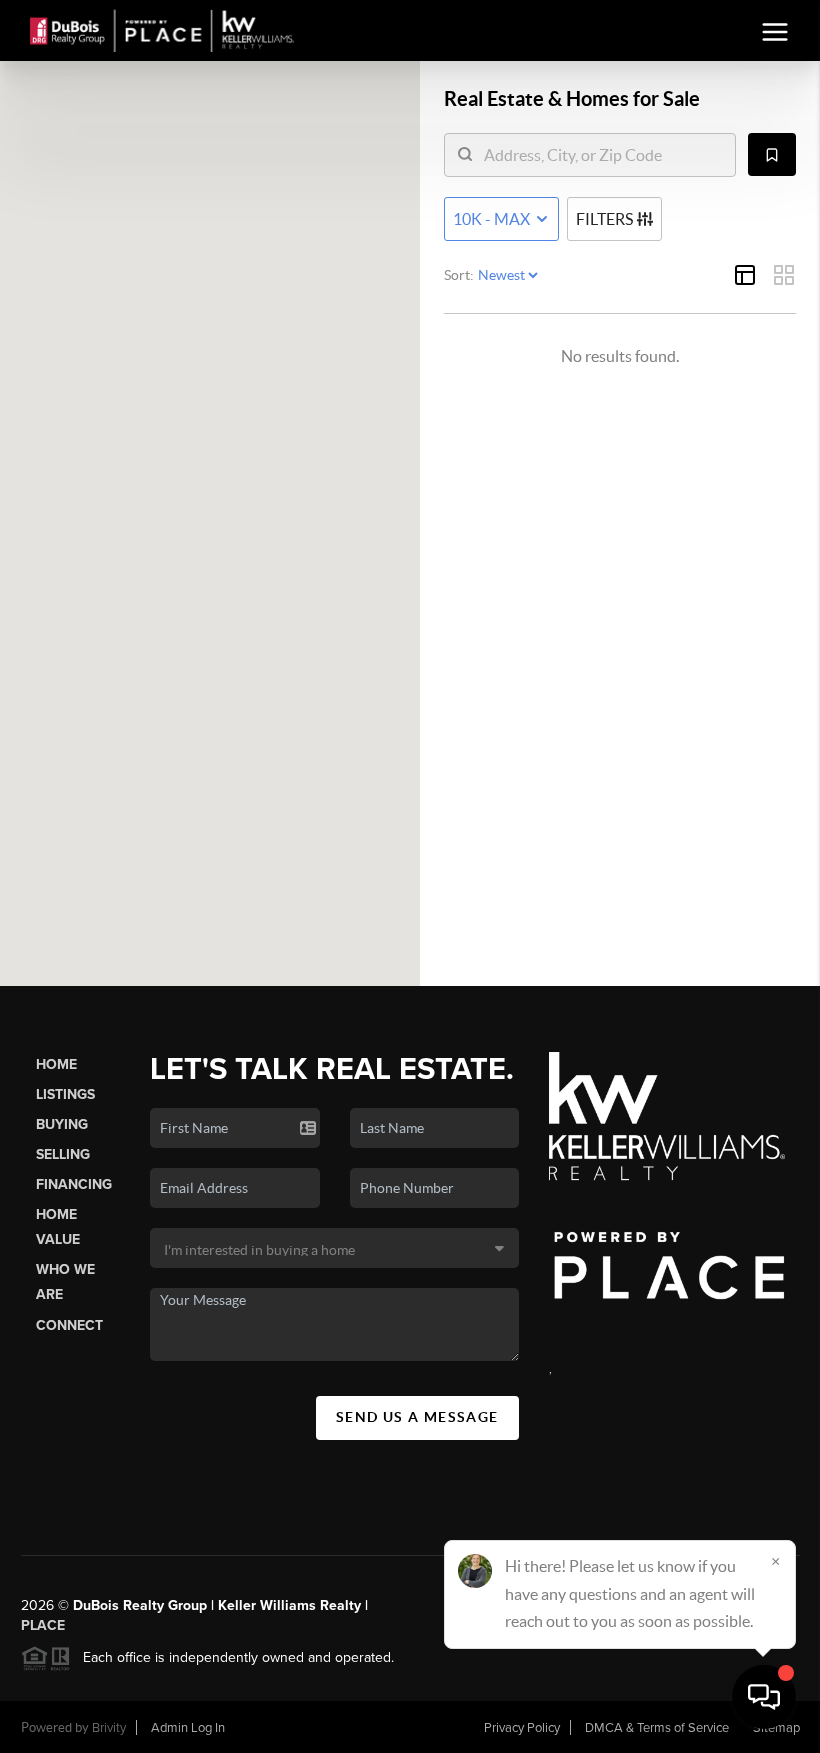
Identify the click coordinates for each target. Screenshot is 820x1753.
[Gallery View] (784, 275)
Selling (63, 1154)
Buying (62, 1124)
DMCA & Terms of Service (657, 1728)
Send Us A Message (417, 1417)
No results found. (620, 356)
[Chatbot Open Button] (764, 1697)
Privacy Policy (522, 1728)
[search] (602, 155)
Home (56, 1064)
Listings (65, 1094)
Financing (74, 1184)
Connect (69, 1325)
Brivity (109, 1728)
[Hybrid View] (745, 275)
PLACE (43, 1625)
